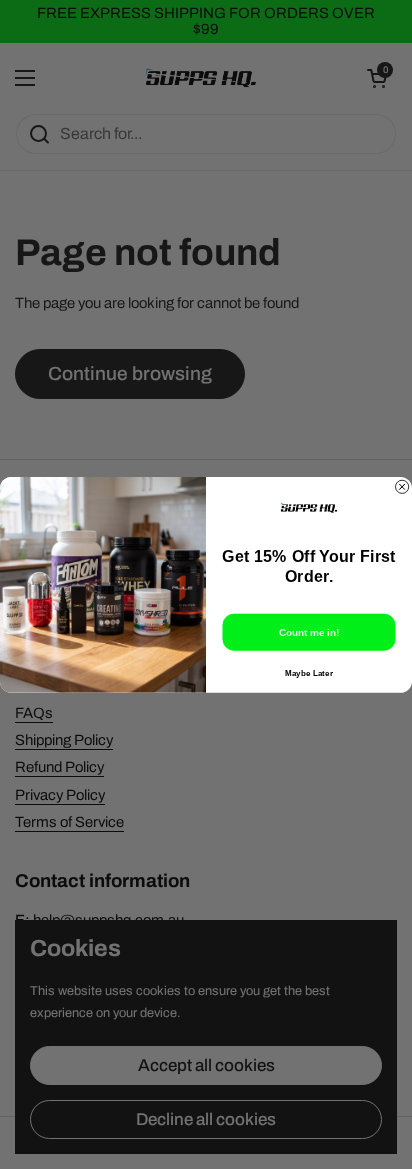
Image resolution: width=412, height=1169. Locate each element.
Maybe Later (309, 672)
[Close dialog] (402, 486)
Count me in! (309, 631)
